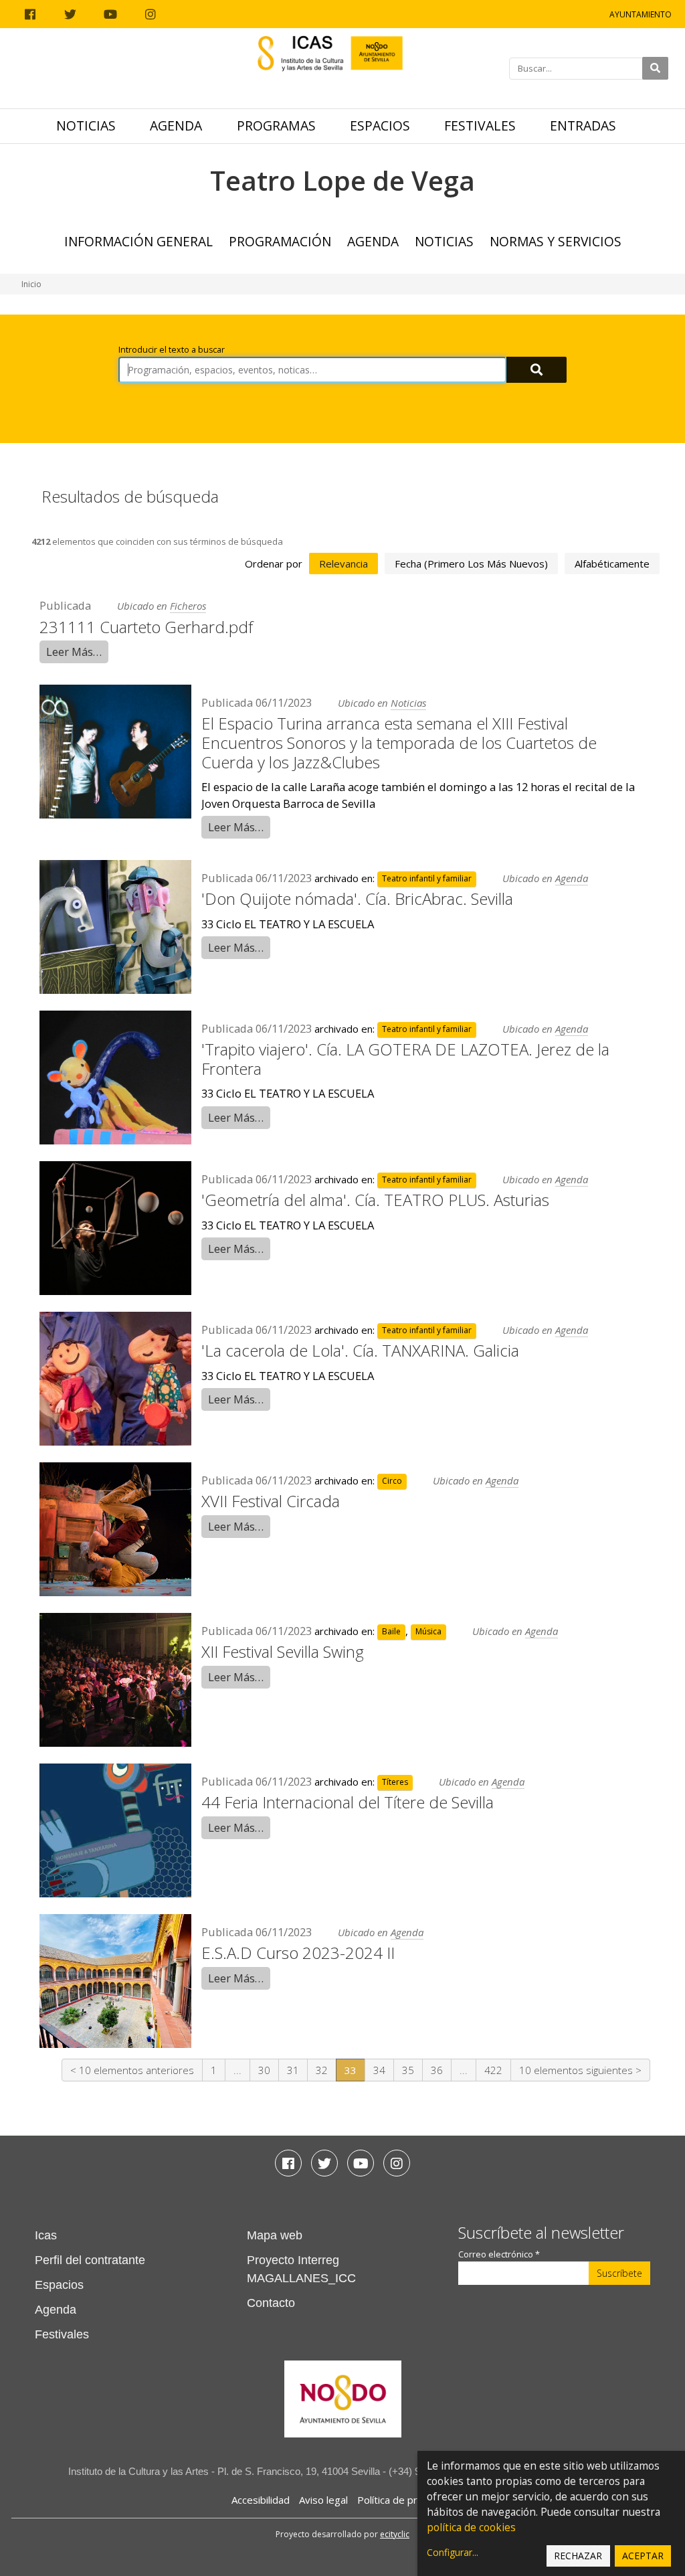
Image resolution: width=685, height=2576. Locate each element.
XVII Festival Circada (271, 1501)
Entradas (583, 125)
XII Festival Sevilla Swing (283, 1651)
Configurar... (453, 2552)
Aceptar (643, 2556)
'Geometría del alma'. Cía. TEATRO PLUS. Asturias (375, 1200)
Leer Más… (74, 652)
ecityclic (395, 2534)
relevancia (344, 564)
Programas (276, 125)
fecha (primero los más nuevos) (471, 564)
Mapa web (275, 2235)
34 (379, 2070)
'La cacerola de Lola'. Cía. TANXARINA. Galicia (360, 1350)
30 (264, 2070)
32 (322, 2070)
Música (428, 1632)
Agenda (176, 125)
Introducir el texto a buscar (172, 350)
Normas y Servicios (556, 241)
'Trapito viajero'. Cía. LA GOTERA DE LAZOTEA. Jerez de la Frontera (405, 1059)
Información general (138, 241)
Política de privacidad (406, 2500)
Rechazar (578, 2556)
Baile (391, 1632)
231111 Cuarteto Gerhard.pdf (146, 627)
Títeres (395, 1783)
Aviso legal (323, 2500)
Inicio (31, 284)
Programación (280, 241)
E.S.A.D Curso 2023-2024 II (298, 1953)
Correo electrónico (499, 2254)
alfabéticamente (612, 564)
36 (437, 2070)
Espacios (380, 125)
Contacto (271, 2303)
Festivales (480, 125)
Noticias (86, 125)
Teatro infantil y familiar (427, 879)
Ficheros (188, 606)
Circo (392, 1481)
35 (408, 2070)
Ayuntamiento (641, 14)
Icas (46, 2235)
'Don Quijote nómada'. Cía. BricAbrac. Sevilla (357, 898)
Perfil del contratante (90, 2260)
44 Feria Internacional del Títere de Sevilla (348, 1802)
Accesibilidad (261, 2500)
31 (293, 2070)
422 (493, 2070)
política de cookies (471, 2527)
